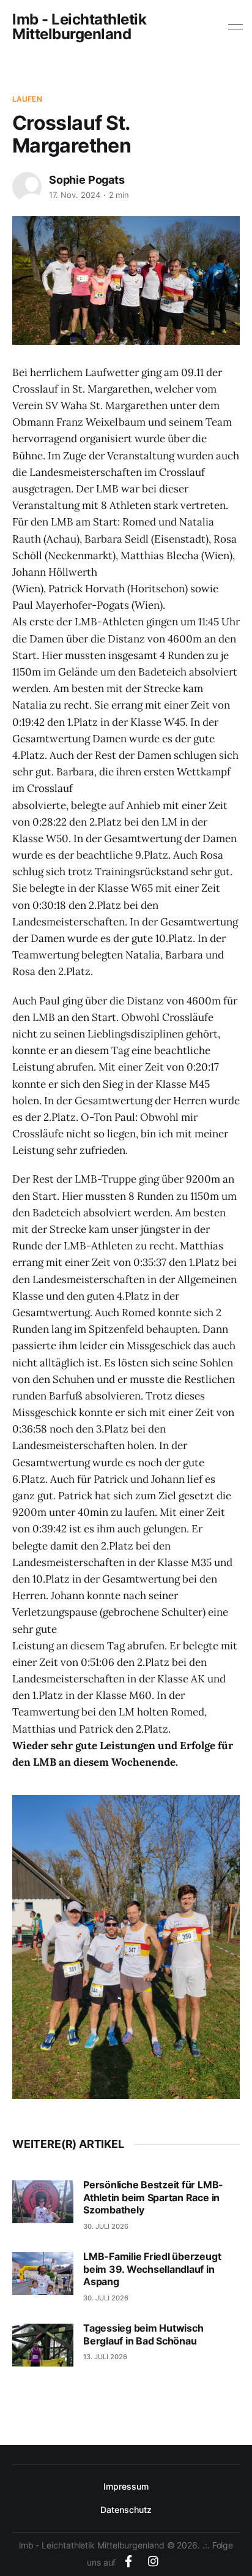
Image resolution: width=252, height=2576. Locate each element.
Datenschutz (126, 2510)
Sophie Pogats (87, 180)
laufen (27, 99)
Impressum (126, 2486)
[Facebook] (128, 2561)
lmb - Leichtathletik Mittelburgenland (79, 27)
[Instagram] (153, 2561)
